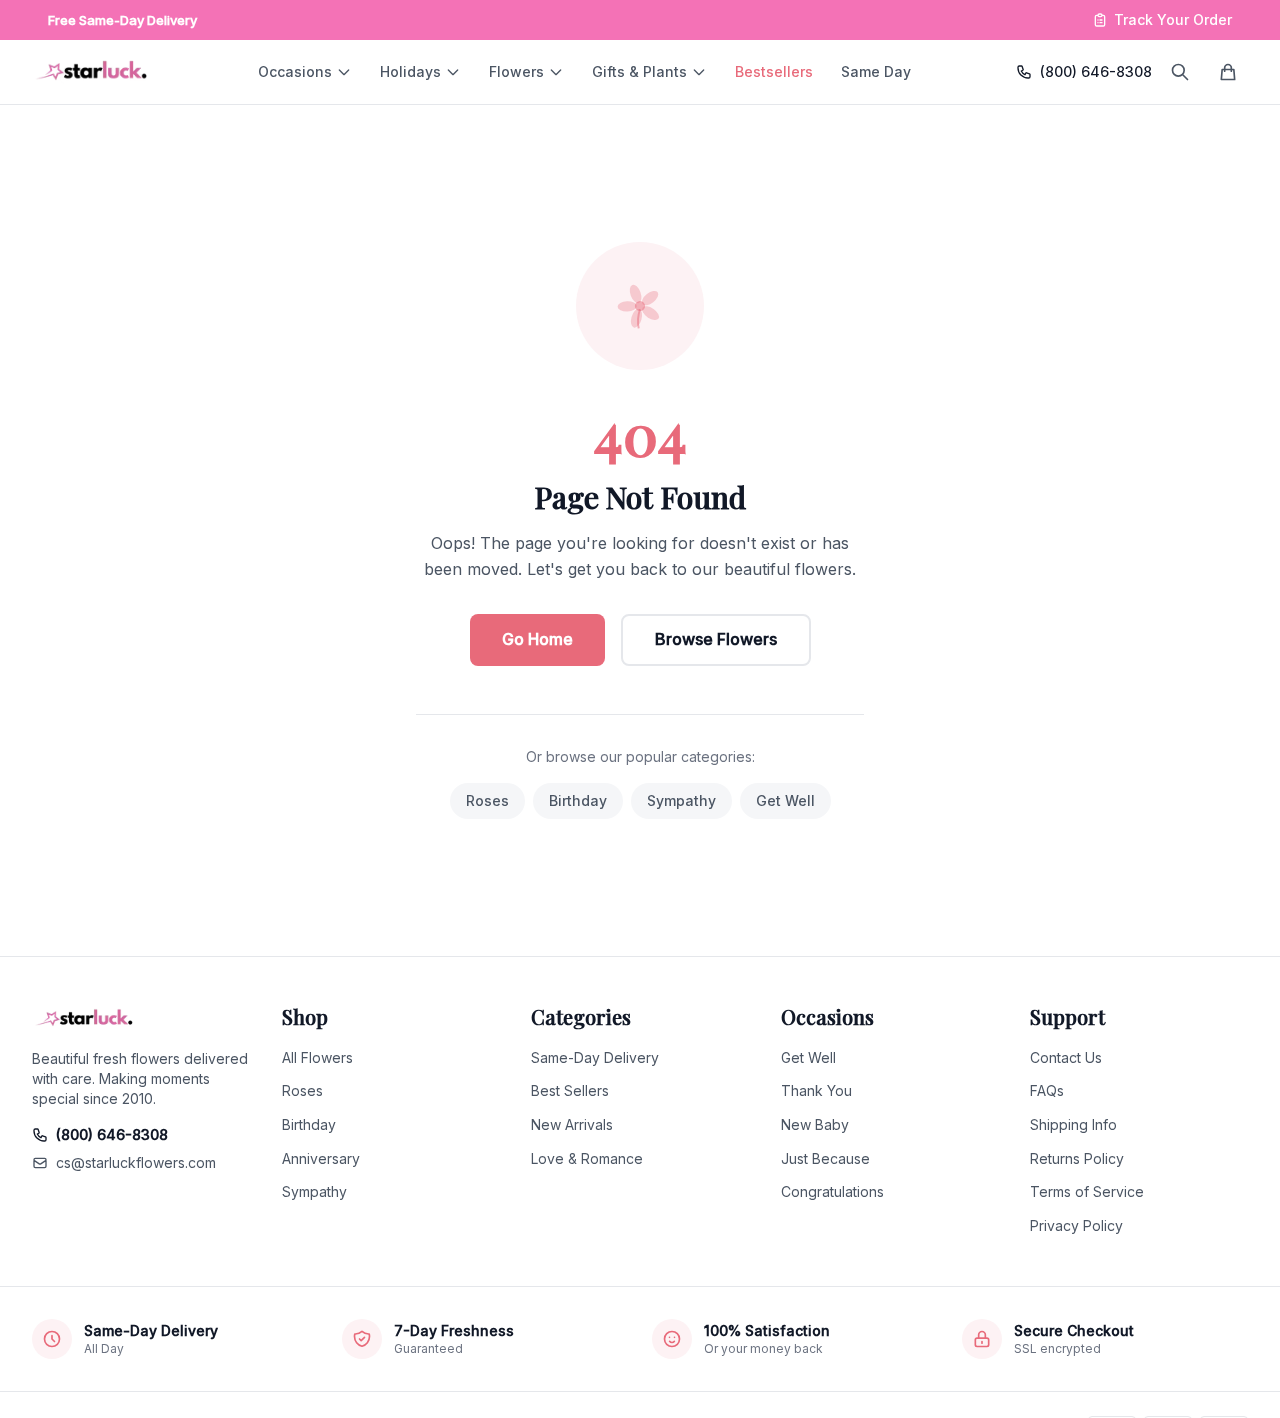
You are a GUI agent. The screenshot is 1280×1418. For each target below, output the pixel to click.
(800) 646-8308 (1096, 71)
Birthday (578, 800)
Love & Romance (587, 1158)
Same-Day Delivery (595, 1057)
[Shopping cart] (1228, 72)
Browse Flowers (716, 639)
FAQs (1047, 1090)
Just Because (825, 1158)
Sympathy (681, 800)
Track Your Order (1173, 19)
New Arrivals (572, 1124)
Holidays (410, 71)
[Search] (1180, 72)
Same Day (876, 71)
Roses (487, 800)
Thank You (816, 1090)
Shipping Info (1073, 1124)
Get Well (785, 800)
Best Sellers (570, 1090)
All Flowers (317, 1057)
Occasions (295, 71)
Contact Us (1066, 1057)
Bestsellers (774, 71)
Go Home (537, 639)
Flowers (516, 71)
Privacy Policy (1076, 1225)
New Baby (815, 1124)
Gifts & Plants (639, 71)
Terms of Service (1087, 1191)
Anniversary (321, 1158)
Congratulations (832, 1191)
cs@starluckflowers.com (136, 1162)
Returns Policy (1077, 1158)
